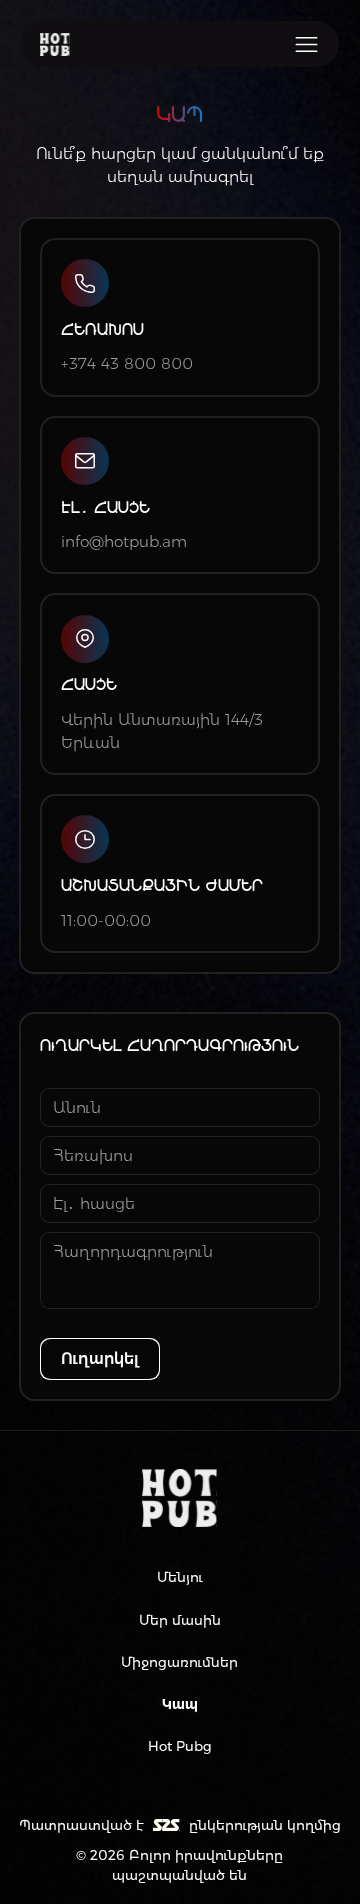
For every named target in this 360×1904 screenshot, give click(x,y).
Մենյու (180, 1577)
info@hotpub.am (124, 541)
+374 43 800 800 (127, 363)
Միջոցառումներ (179, 1662)
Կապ (180, 1704)
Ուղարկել (100, 1358)
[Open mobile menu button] (306, 44)
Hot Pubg (180, 1746)
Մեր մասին (180, 1620)
